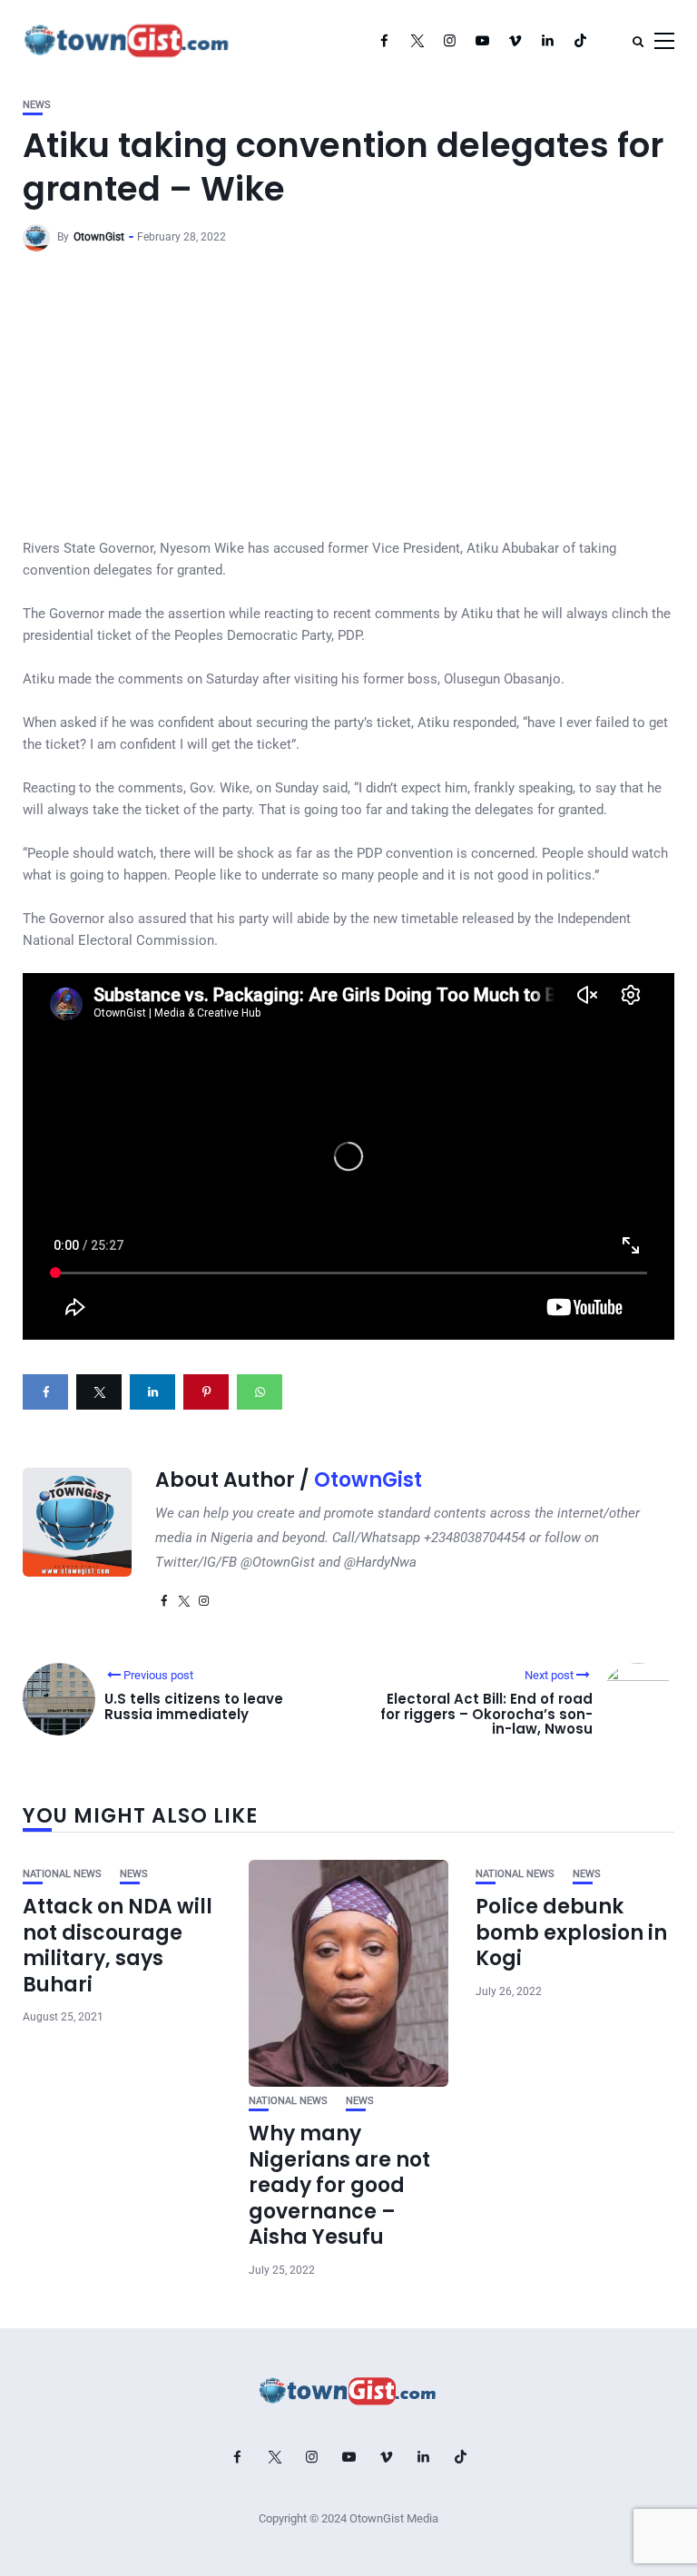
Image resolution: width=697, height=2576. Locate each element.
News (37, 105)
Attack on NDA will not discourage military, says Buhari (118, 1946)
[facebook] (45, 1392)
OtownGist (99, 237)
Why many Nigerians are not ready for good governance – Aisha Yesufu (339, 2185)
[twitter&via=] (99, 1392)
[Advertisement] (348, 401)
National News (62, 1874)
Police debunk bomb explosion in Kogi (571, 1932)
